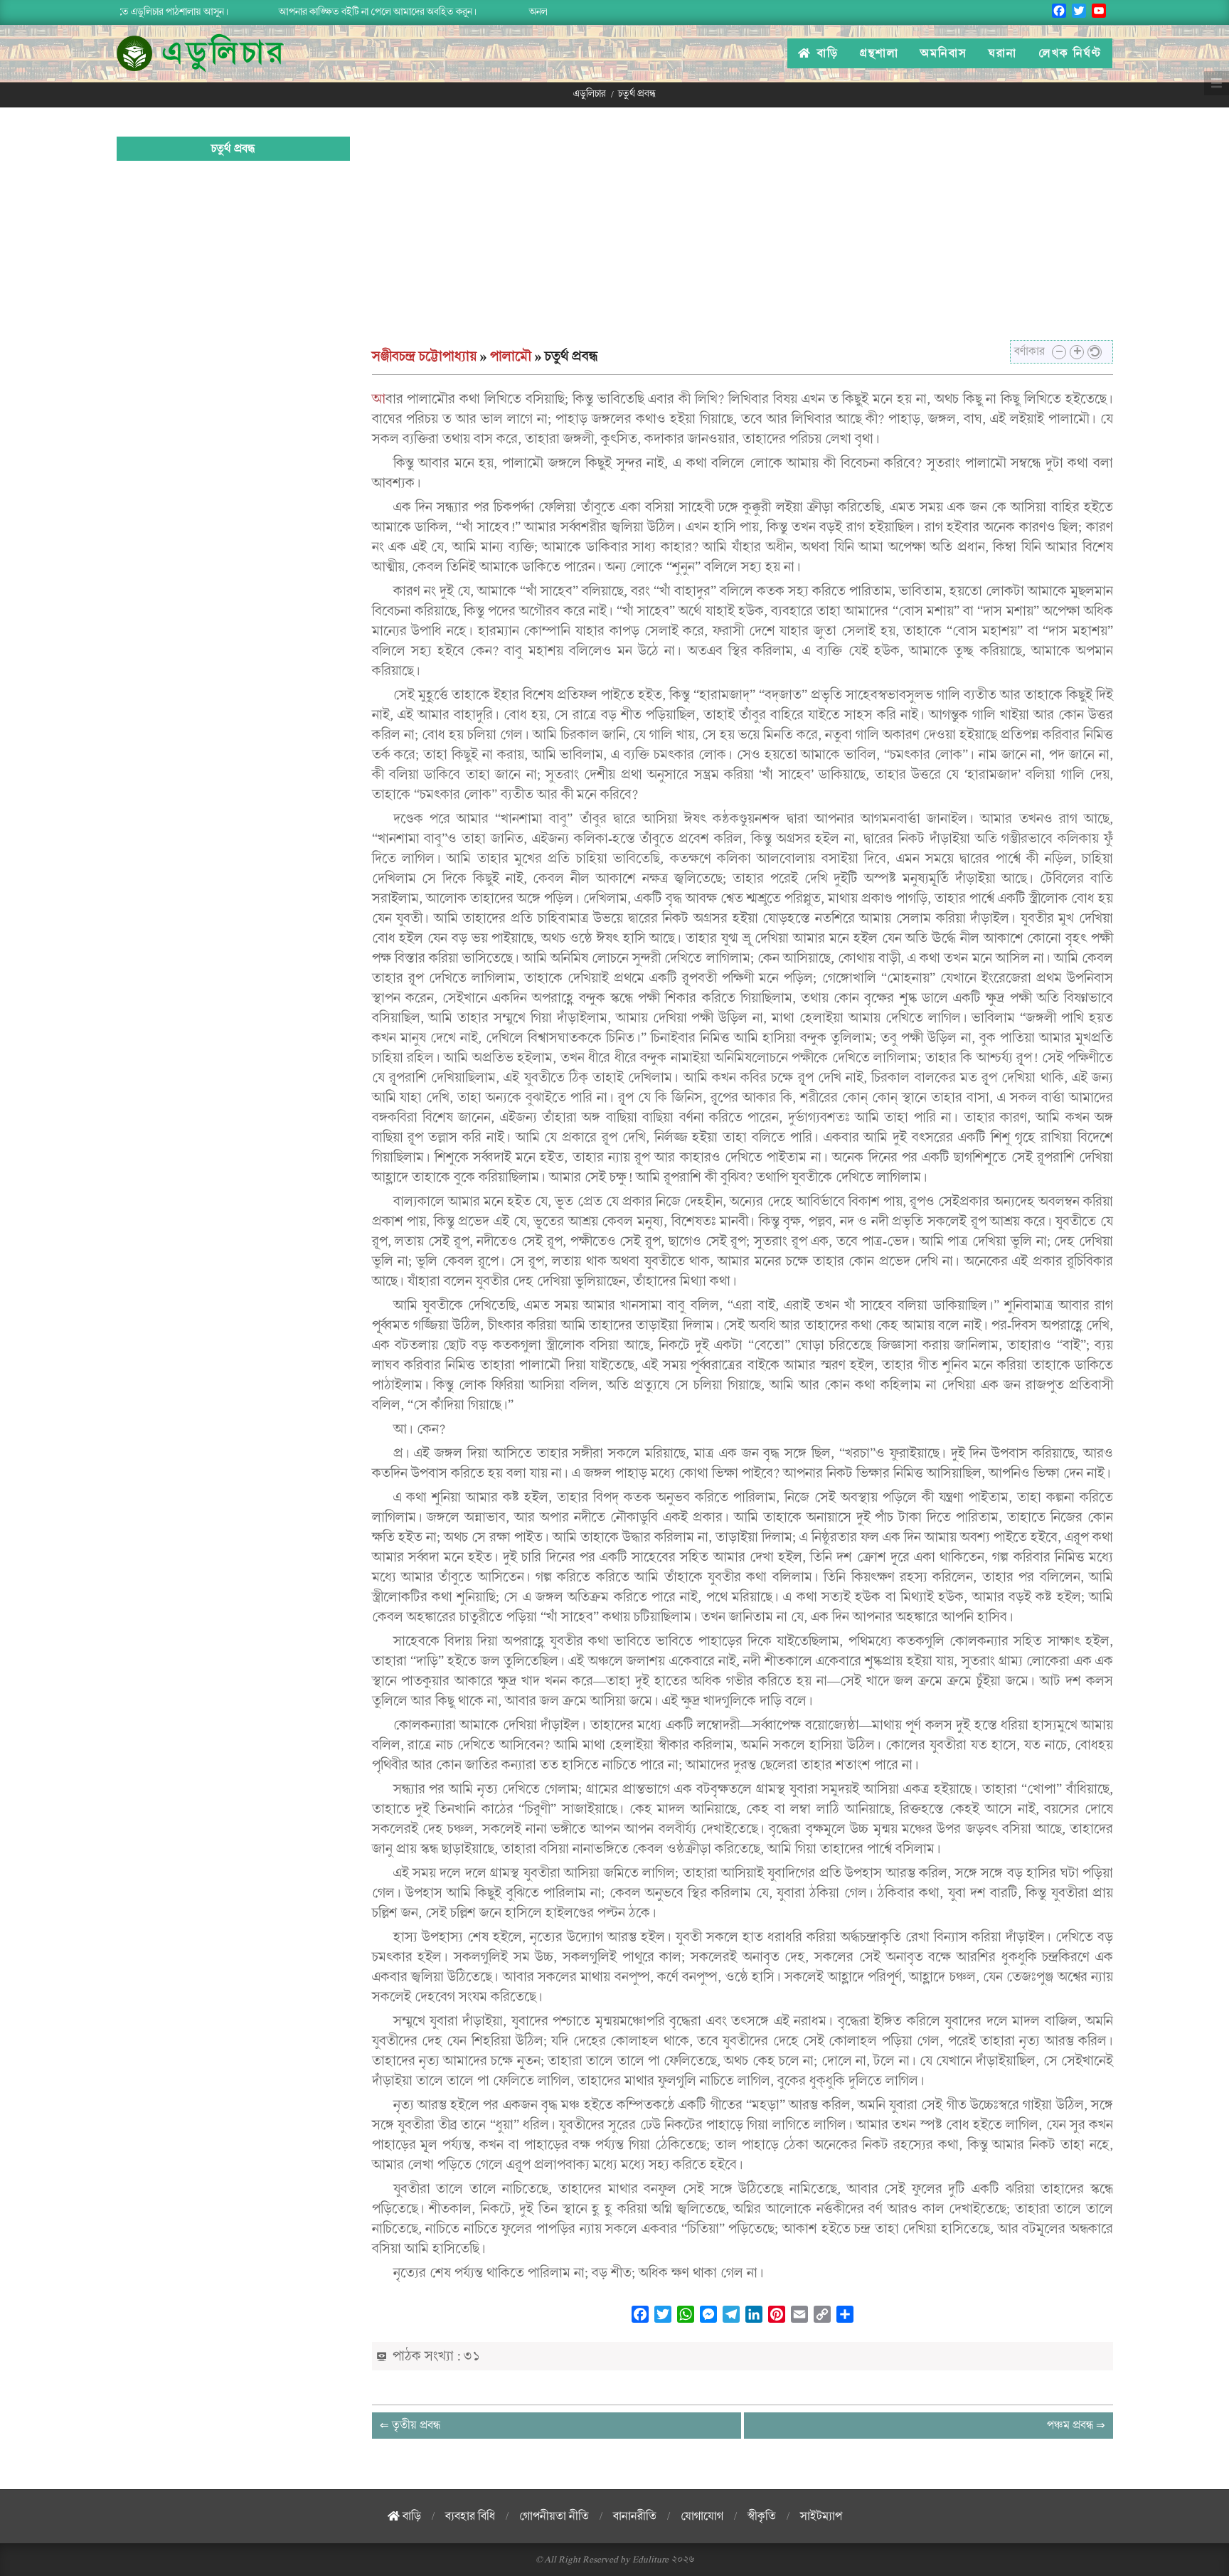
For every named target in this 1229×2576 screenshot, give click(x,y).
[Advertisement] (743, 240)
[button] (1059, 352)
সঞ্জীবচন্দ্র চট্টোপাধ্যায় (424, 356)
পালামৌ (511, 356)
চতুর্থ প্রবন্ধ (233, 149)
